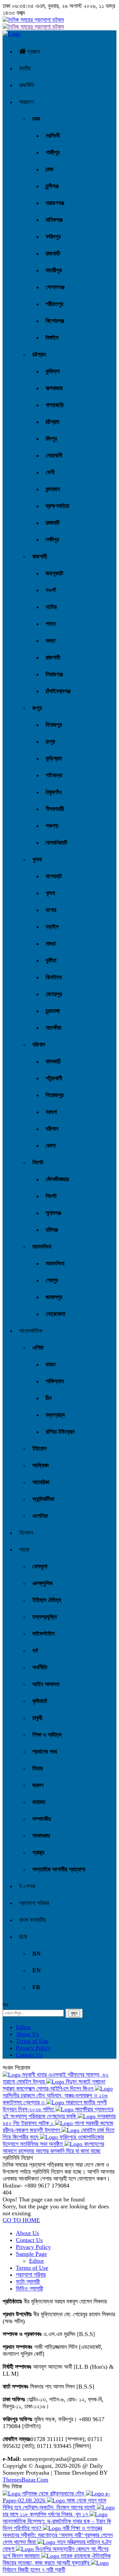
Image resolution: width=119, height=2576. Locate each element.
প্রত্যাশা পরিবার (34, 1903)
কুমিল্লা (53, 371)
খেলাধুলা (40, 1566)
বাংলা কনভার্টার (32, 1920)
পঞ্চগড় (52, 826)
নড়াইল (52, 927)
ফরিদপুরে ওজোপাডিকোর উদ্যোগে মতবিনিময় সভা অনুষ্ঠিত (53, 2141)
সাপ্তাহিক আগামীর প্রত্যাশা (59, 1869)
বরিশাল (39, 1045)
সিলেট (38, 1162)
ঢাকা (36, 119)
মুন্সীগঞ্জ (52, 186)
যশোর (51, 910)
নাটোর (51, 607)
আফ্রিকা (40, 1465)
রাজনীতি (27, 85)
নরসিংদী (53, 136)
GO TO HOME (21, 2220)
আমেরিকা (41, 1482)
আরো (24, 1550)
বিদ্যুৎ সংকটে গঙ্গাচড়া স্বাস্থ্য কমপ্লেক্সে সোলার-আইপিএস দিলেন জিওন (54, 2085)
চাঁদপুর (51, 439)
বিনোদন (26, 1533)
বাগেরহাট (54, 876)
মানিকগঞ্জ (54, 220)
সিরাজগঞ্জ (54, 674)
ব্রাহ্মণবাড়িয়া (57, 506)
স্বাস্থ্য (38, 1853)
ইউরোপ (40, 1449)
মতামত (39, 1802)
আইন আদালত (46, 1684)
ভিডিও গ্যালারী (29, 2289)
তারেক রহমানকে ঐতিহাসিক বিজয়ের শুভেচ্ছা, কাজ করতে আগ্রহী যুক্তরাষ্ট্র (57, 2559)
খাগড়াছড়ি (55, 405)
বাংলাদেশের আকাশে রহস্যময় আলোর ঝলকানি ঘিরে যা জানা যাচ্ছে (53, 2147)
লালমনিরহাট (56, 843)
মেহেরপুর (54, 994)
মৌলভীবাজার (57, 1179)
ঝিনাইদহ (54, 977)
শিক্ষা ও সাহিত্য (47, 1735)
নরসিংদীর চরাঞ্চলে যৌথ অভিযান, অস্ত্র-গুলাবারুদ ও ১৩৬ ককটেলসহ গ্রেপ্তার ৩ (55, 2099)
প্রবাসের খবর (45, 1752)
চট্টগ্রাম (39, 354)
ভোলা (51, 1146)
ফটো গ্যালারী (28, 2282)
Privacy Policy (33, 2048)
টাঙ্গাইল (52, 338)
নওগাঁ (51, 590)
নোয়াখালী (54, 455)
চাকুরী (37, 1718)
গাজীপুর (53, 152)
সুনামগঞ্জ (53, 1213)
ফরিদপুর (53, 237)
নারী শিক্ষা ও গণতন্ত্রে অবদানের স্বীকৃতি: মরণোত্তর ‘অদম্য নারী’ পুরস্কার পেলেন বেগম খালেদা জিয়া (58, 2535)
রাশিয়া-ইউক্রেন (60, 1432)
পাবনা (51, 624)
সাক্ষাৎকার (41, 1836)
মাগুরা (51, 944)
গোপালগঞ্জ (55, 287)
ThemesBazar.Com (25, 2480)
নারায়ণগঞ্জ (55, 203)
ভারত (51, 1364)
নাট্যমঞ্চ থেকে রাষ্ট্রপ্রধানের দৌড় (53, 2493)
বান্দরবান (53, 489)
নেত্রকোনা (55, 1314)
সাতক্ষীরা (53, 1028)
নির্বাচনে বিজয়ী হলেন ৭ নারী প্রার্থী (34, 2570)
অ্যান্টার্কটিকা (43, 1499)
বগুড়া (50, 641)
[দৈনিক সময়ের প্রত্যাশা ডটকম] (12, 34)
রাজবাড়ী (53, 253)
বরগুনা (51, 1112)
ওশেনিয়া (40, 1516)
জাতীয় (25, 68)
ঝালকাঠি (53, 1061)
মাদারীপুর (54, 270)
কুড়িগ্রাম (54, 758)
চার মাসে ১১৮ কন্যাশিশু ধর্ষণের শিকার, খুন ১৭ (46, 2514)
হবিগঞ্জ (52, 1230)
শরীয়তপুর (54, 304)
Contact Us (29, 2055)
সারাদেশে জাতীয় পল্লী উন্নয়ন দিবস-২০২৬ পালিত (55, 2106)
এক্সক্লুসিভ (42, 1583)
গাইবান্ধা (54, 775)
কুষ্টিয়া (51, 960)
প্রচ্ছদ (33, 51)
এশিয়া (38, 1348)
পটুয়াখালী (54, 1078)
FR (36, 1987)
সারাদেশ (26, 102)
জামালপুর (54, 1297)
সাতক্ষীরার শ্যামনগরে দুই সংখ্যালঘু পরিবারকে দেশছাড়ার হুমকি (58, 2113)
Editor (23, 2027)
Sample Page (31, 2254)
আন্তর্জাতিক (31, 1331)
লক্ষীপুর (52, 540)
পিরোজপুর (55, 1095)
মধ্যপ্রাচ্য (55, 1415)
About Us (27, 2034)
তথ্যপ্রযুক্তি (45, 1617)
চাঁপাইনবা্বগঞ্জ (58, 691)
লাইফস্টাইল (43, 1634)
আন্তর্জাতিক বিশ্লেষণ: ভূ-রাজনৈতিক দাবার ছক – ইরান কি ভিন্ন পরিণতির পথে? (57, 2525)
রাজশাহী (40, 556)
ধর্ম (35, 1651)
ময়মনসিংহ (42, 1247)
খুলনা (37, 859)
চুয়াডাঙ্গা (53, 1011)
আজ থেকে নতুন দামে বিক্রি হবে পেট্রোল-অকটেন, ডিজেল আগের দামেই (54, 2504)
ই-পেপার (27, 1886)
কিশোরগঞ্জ (55, 321)
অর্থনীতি (40, 1667)
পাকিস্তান (55, 1381)
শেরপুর (52, 1280)
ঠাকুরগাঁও (54, 792)
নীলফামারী (55, 809)
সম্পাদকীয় (42, 1819)
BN (23, 1937)
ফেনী (50, 472)
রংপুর (37, 708)
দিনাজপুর (54, 725)
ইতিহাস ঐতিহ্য (47, 1600)
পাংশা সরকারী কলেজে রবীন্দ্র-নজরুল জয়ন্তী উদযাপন (58, 2127)
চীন (49, 1398)
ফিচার (38, 1768)
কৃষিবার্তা (40, 1701)
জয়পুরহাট (54, 573)
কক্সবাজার (54, 388)
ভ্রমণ (38, 1785)
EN (37, 1970)
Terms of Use (32, 2041)
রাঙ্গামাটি (53, 523)
